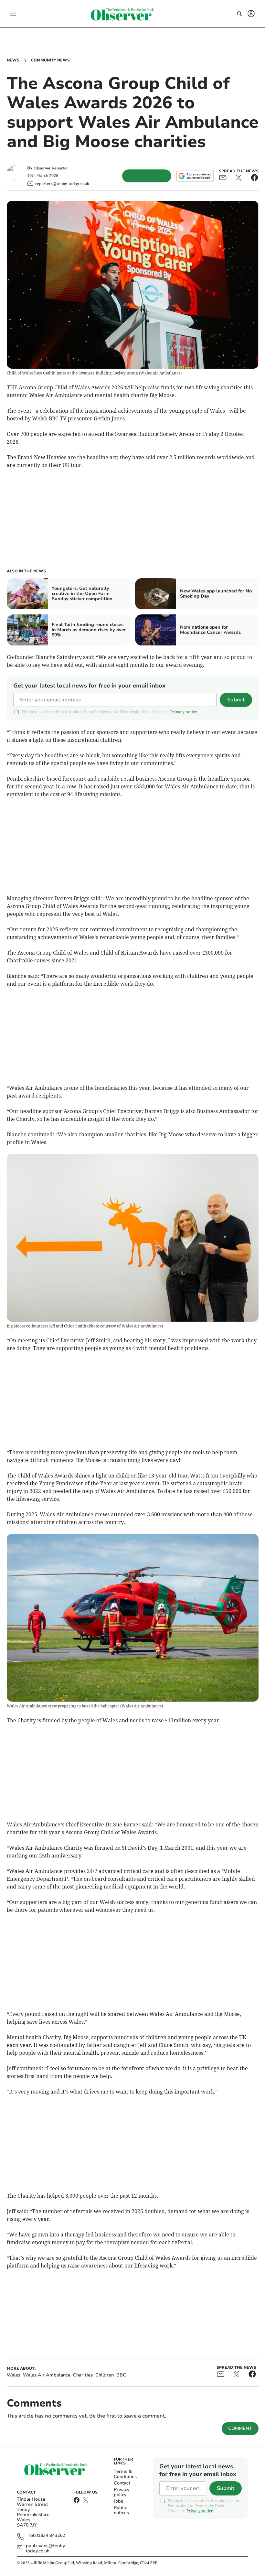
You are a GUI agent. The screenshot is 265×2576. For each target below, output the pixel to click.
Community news (50, 60)
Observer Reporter (51, 168)
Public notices (121, 2510)
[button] (13, 14)
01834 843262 (50, 2536)
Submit (236, 700)
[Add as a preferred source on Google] (195, 176)
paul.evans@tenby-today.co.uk (46, 2549)
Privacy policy (122, 2492)
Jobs (118, 2501)
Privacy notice (184, 712)
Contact (122, 2483)
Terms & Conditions (125, 2474)
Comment (240, 2428)
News (13, 60)
